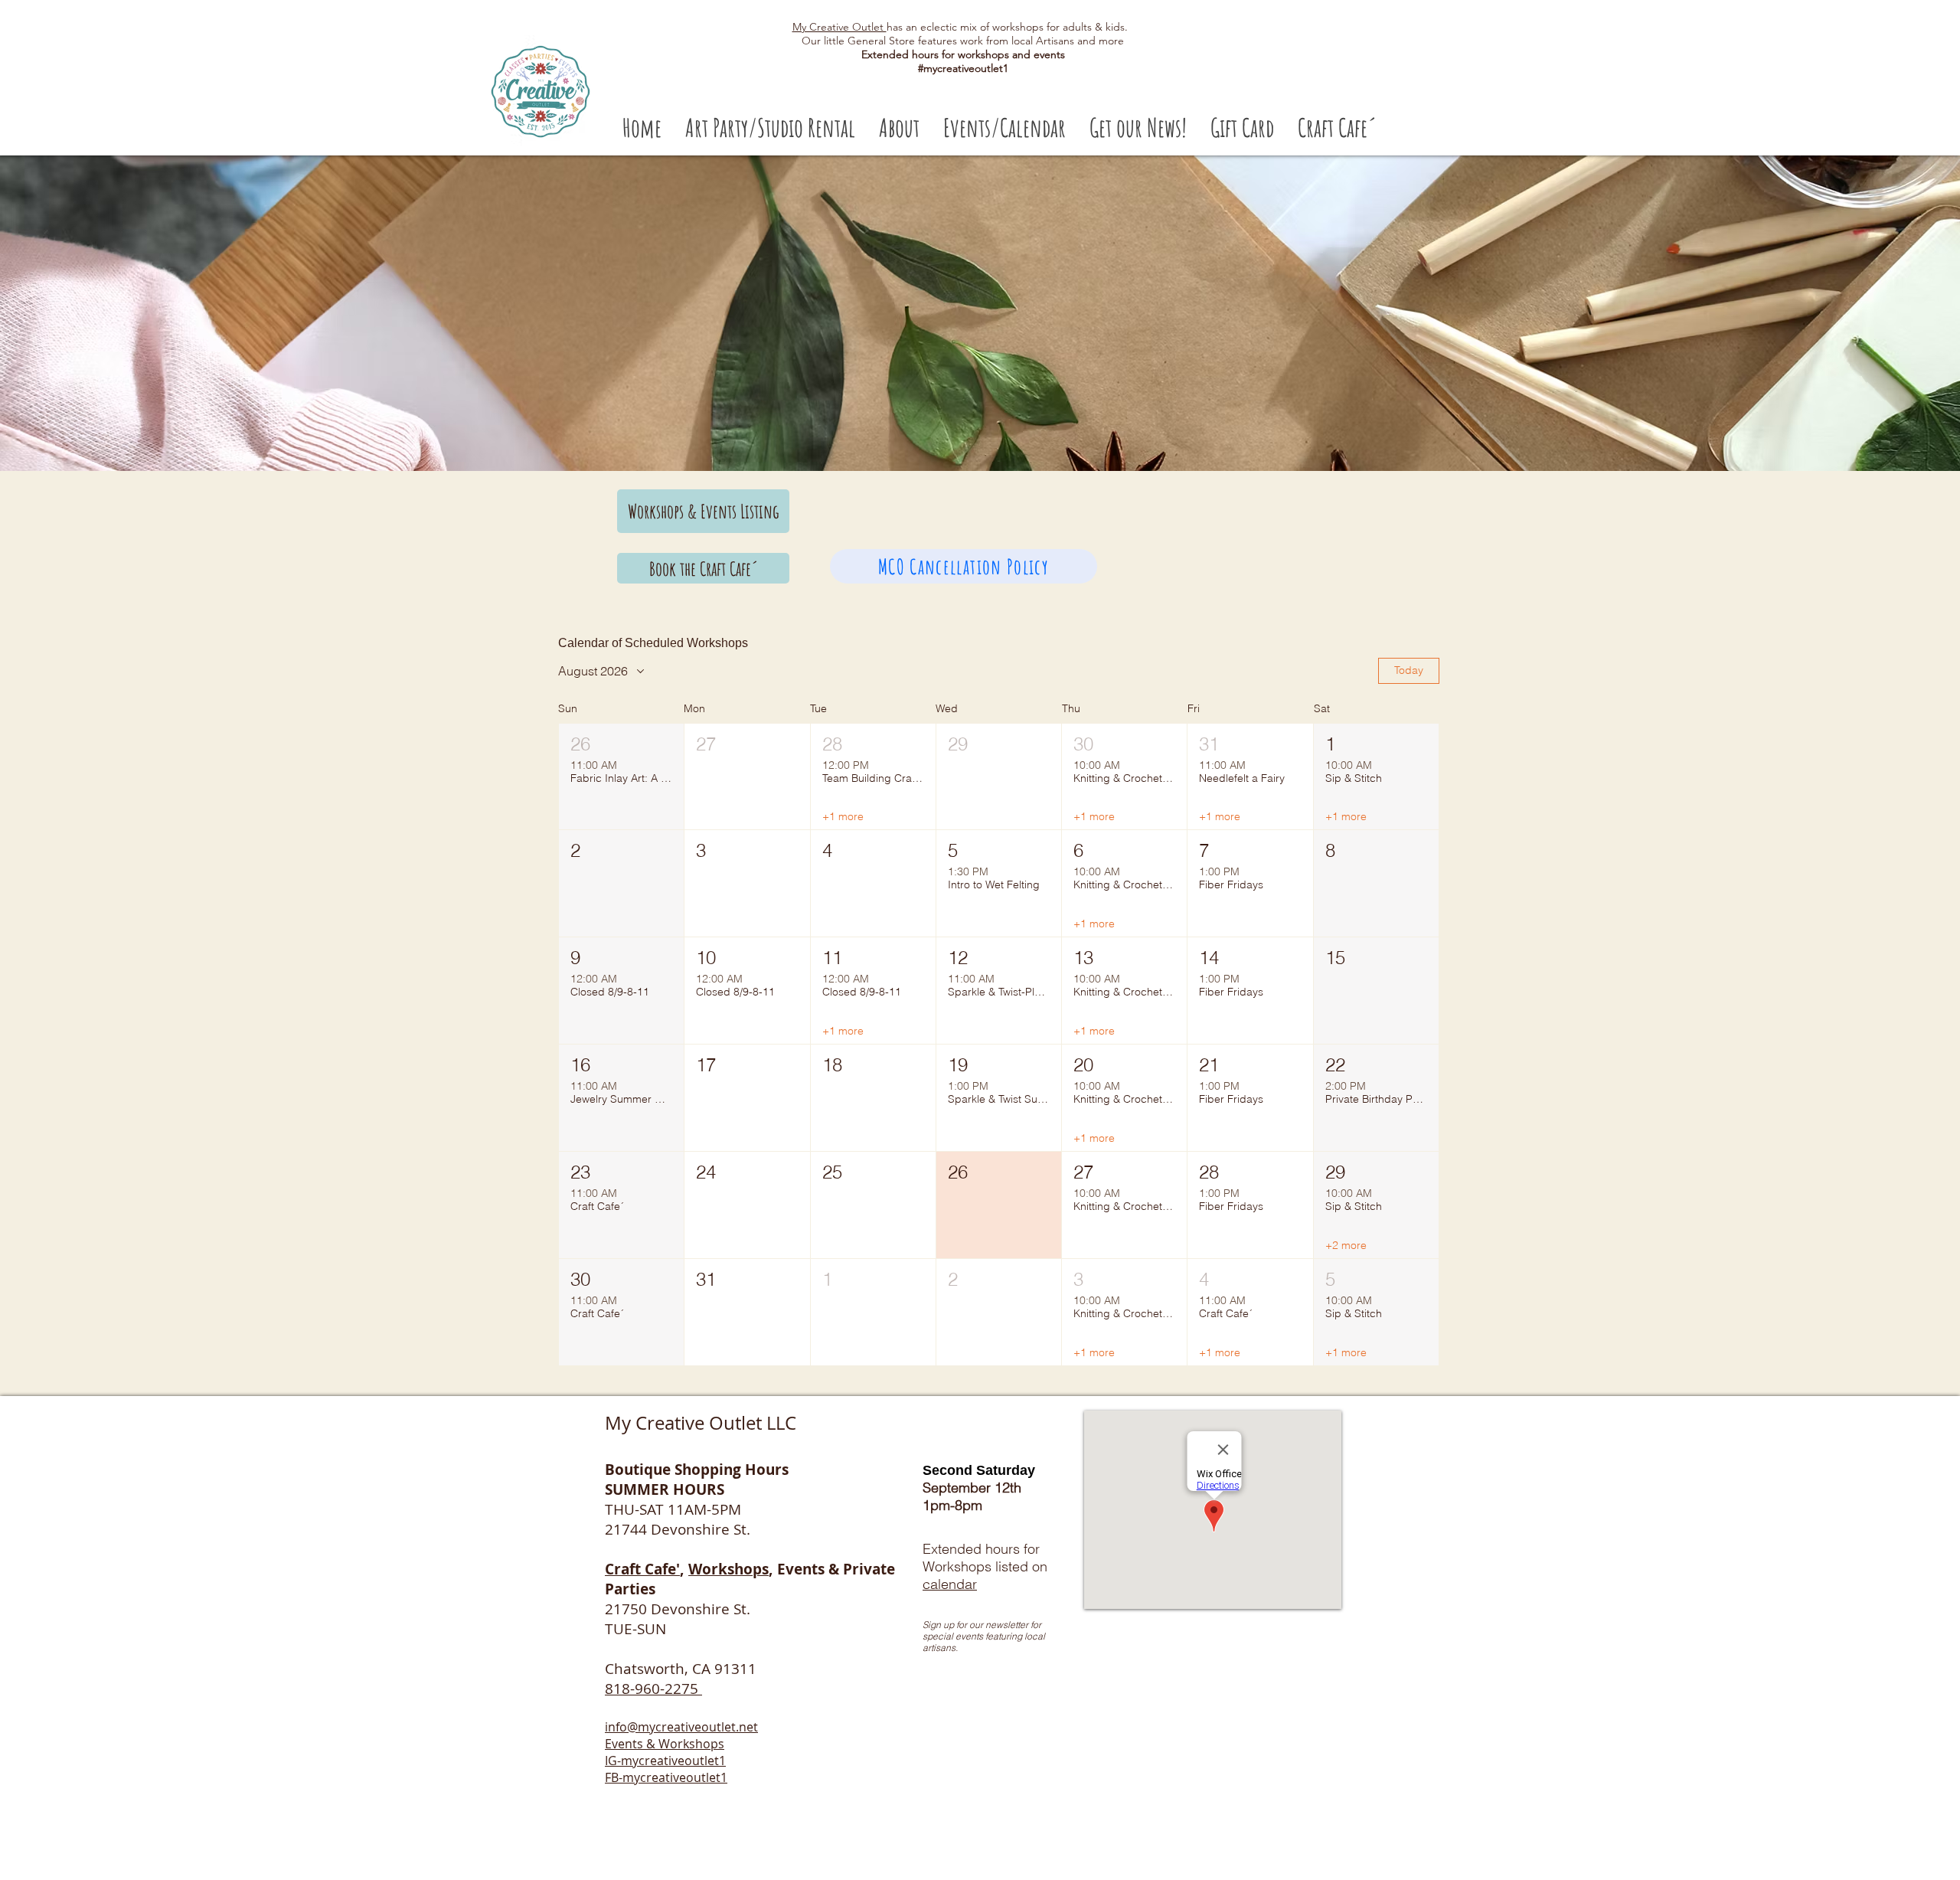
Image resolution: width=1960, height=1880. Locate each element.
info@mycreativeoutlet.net (681, 1727)
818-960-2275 (653, 1689)
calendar (950, 1584)
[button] (770, 128)
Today (1409, 670)
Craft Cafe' (642, 1569)
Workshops (728, 1569)
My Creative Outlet (840, 27)
